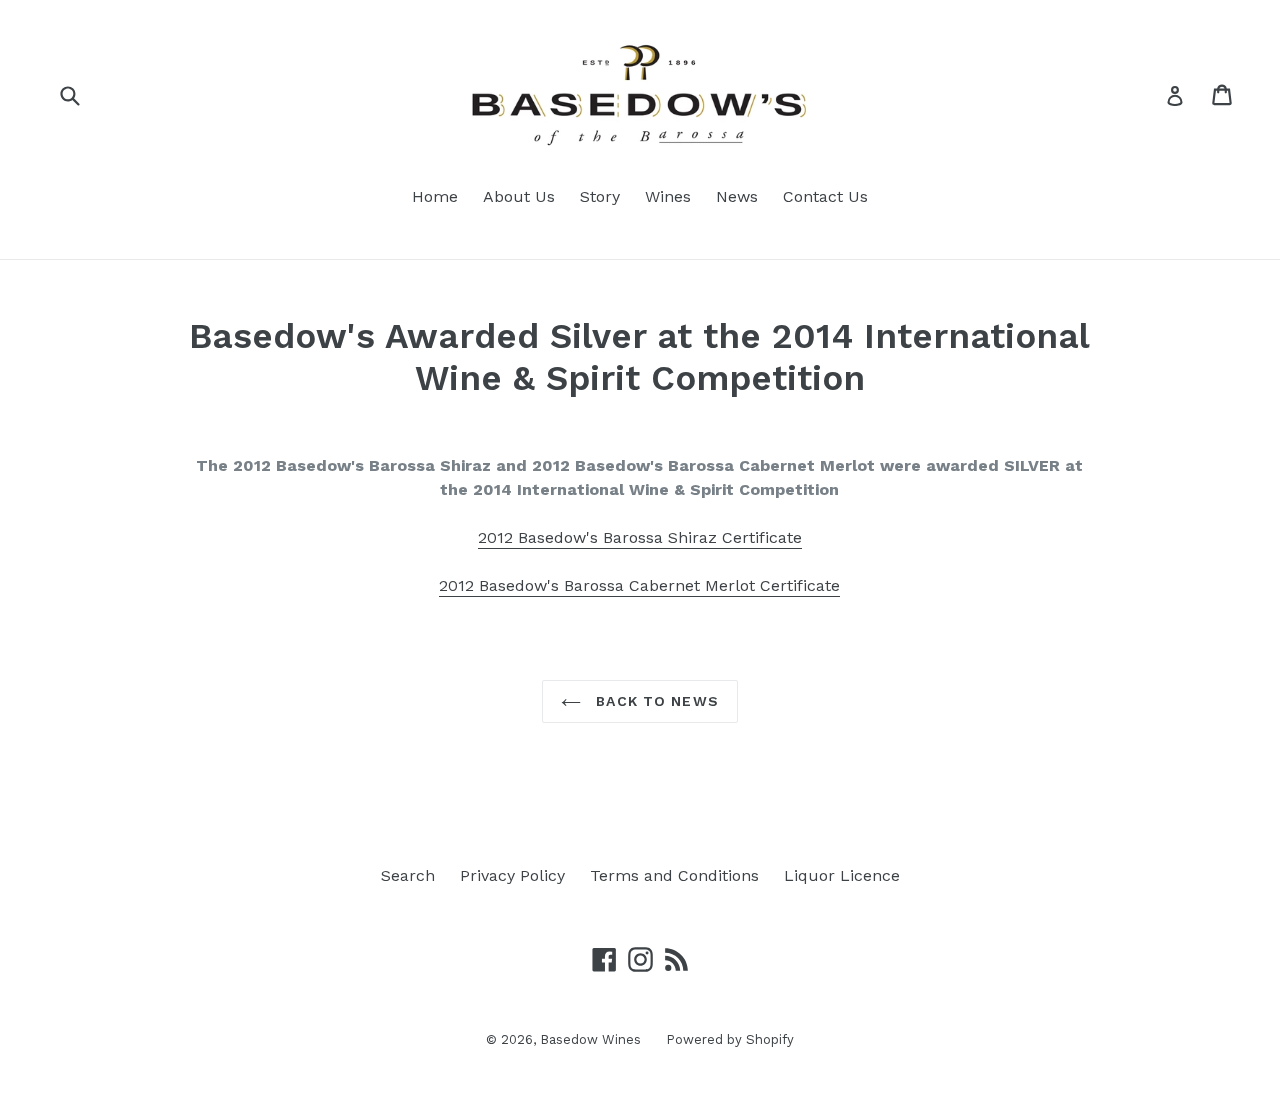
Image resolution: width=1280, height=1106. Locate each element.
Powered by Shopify (730, 1039)
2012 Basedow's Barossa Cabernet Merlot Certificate (639, 585)
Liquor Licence (842, 875)
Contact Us (825, 196)
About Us (519, 196)
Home (435, 196)
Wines (668, 196)
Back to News (655, 701)
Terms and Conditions (674, 875)
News (737, 196)
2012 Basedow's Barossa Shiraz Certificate (640, 537)
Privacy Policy (512, 875)
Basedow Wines (590, 1039)
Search (408, 875)
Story (600, 196)
